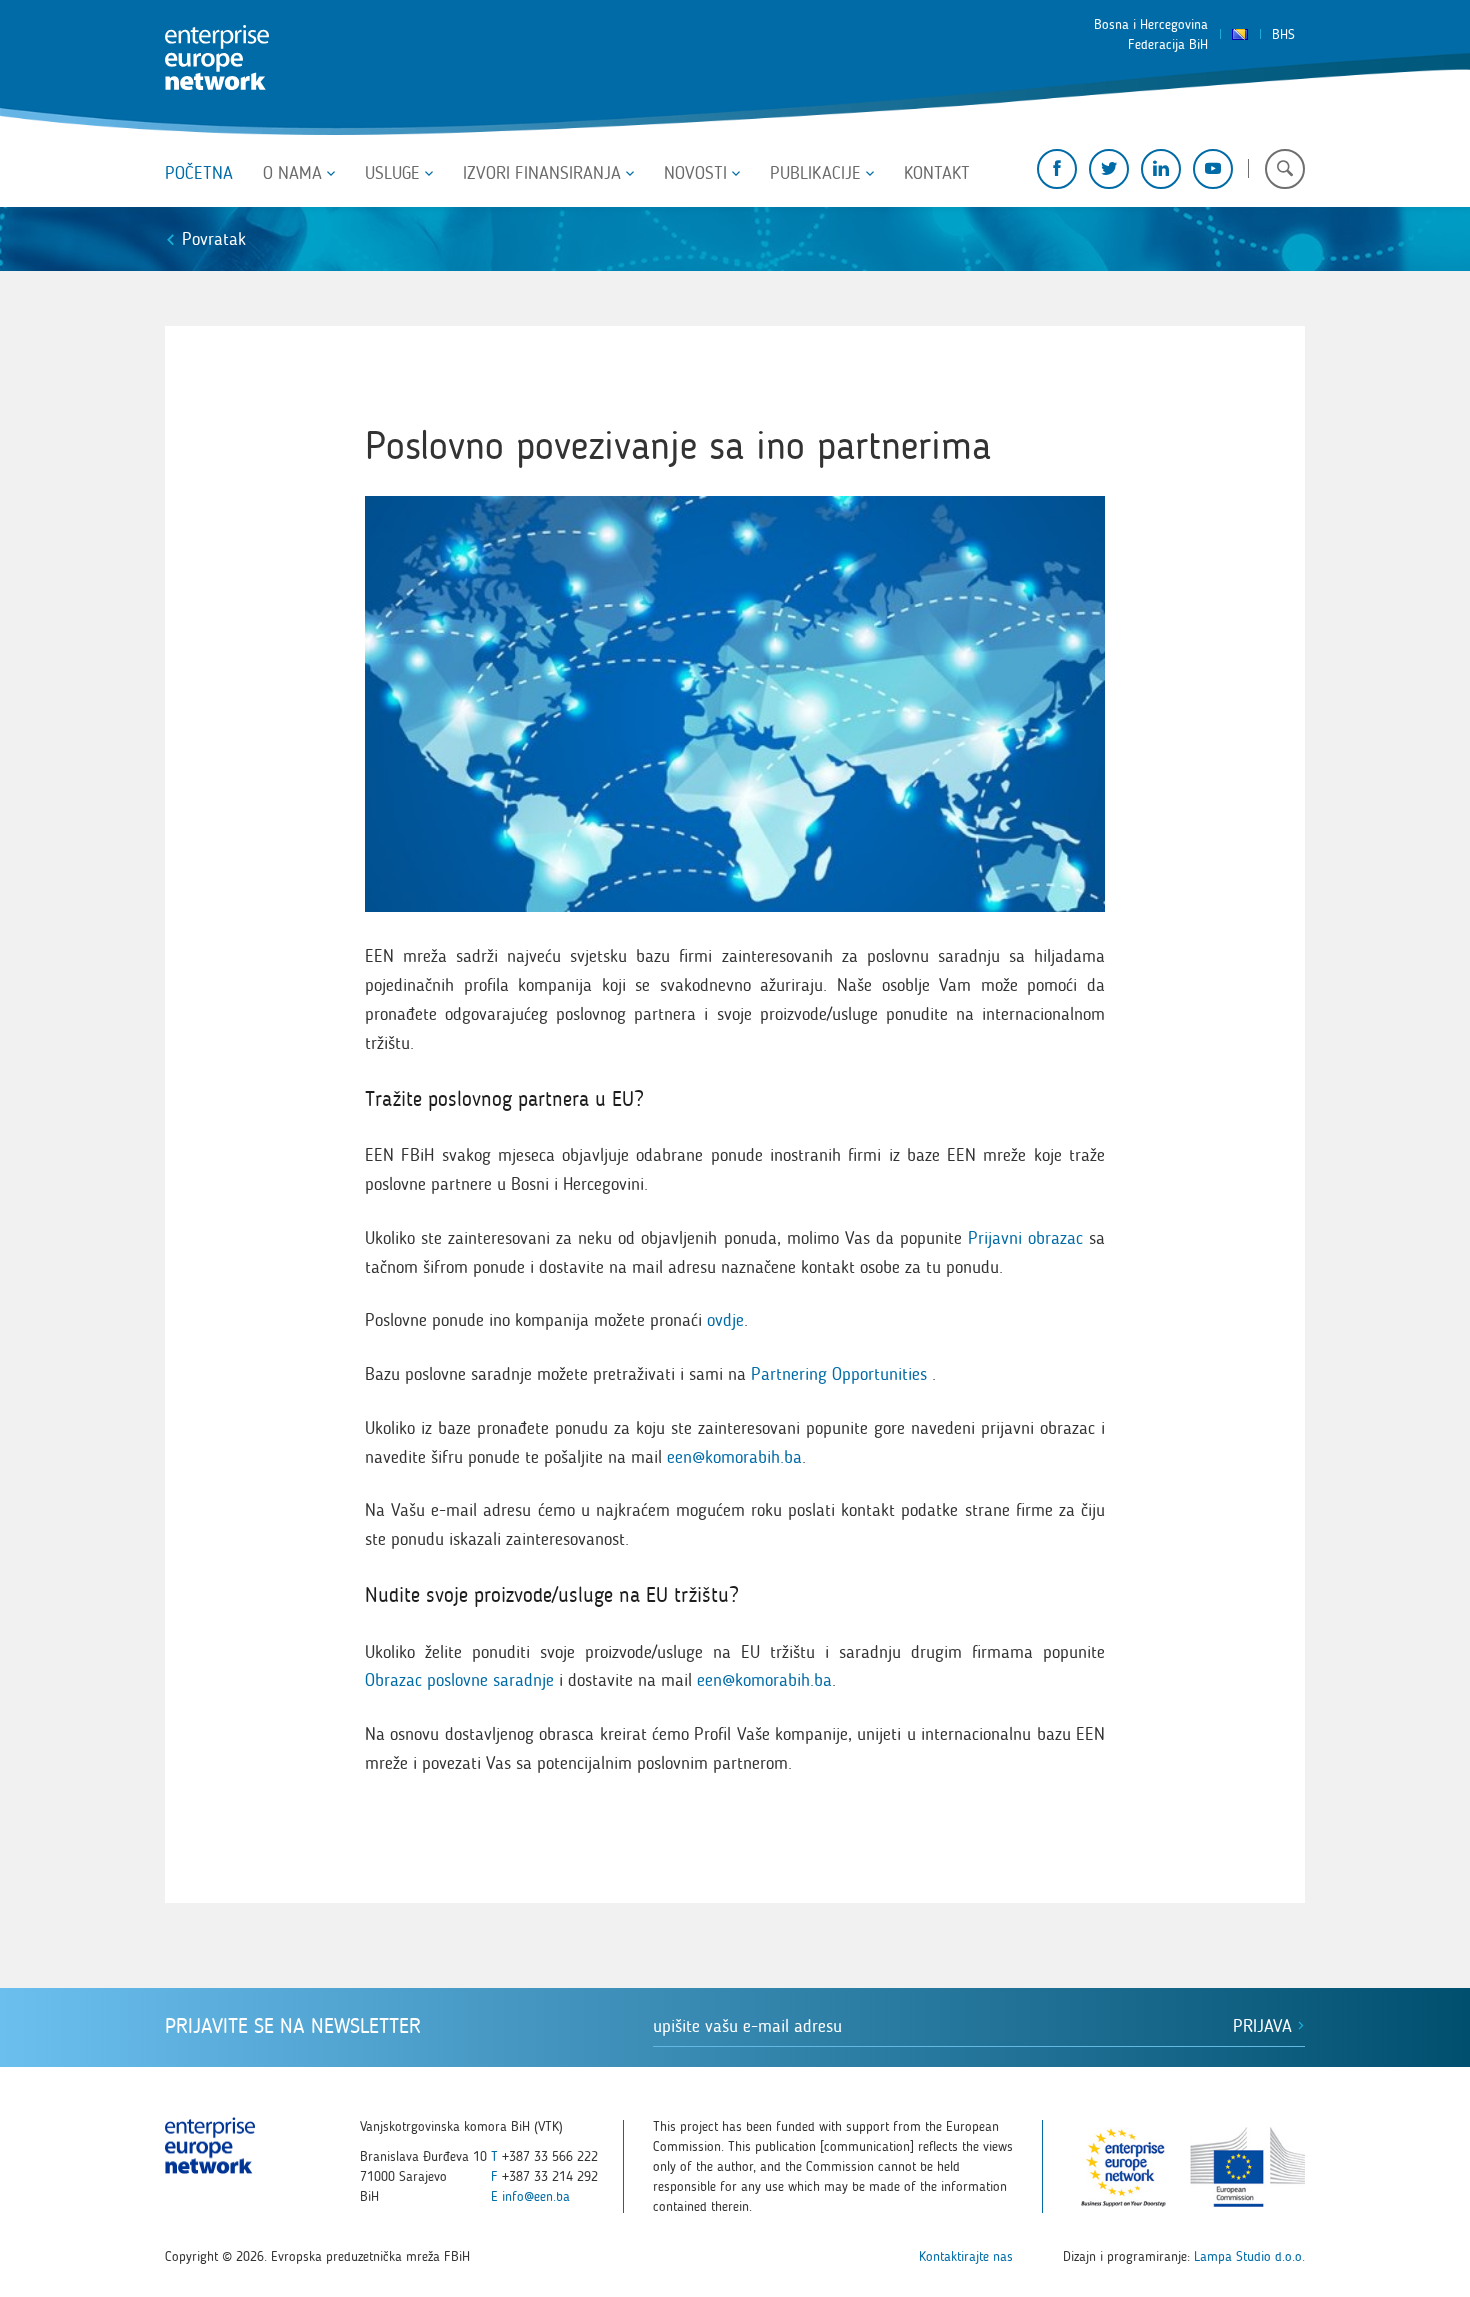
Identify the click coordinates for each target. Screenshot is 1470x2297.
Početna (199, 173)
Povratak (214, 239)
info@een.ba (536, 2196)
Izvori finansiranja (542, 173)
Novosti (695, 173)
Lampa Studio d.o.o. (1249, 2256)
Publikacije (815, 173)
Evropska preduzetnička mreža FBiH (217, 58)
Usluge (392, 173)
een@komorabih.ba (734, 1457)
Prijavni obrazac (1025, 1238)
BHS (1283, 34)
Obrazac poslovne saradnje (459, 1680)
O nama (292, 173)
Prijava (1265, 2026)
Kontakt (937, 173)
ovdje (725, 1320)
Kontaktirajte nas (966, 2256)
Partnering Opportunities (836, 1374)
